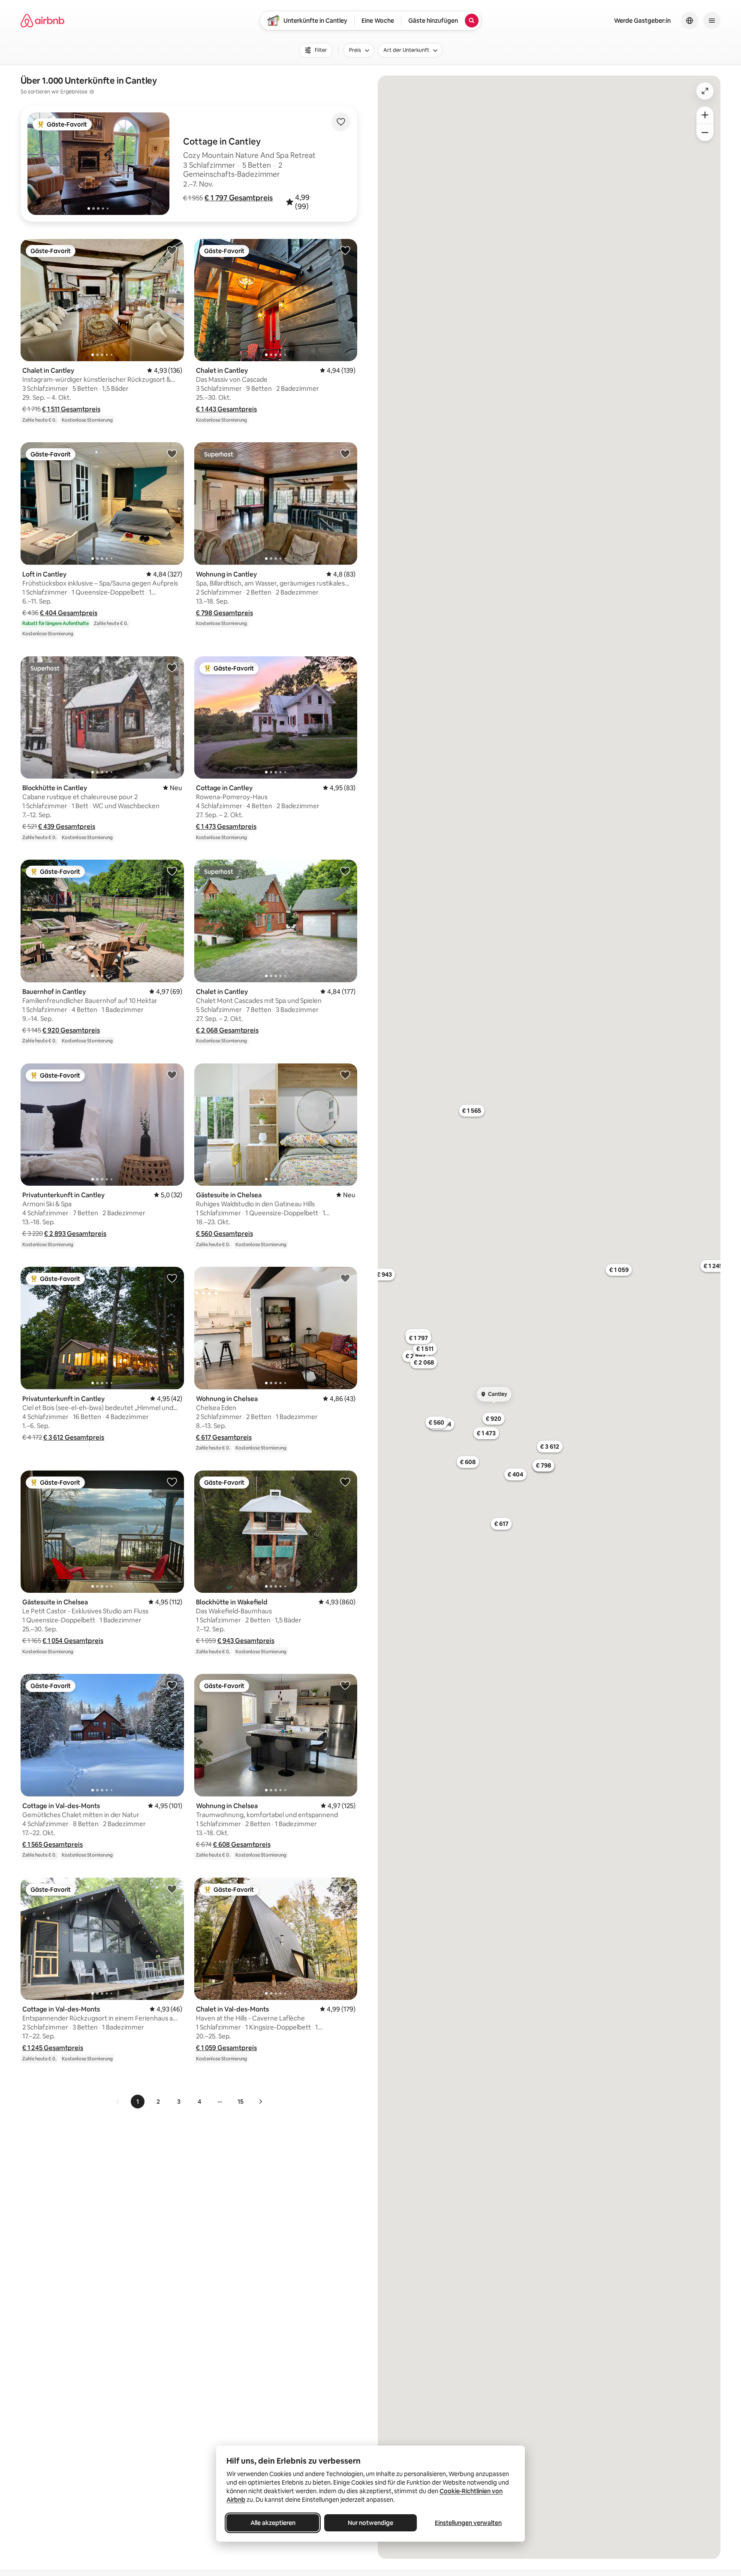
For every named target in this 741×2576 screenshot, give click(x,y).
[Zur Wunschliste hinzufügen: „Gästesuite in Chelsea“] (345, 1075)
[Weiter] (260, 2102)
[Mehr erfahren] (92, 92)
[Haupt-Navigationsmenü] (712, 21)
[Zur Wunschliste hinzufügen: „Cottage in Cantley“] (345, 667)
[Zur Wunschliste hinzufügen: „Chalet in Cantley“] (172, 250)
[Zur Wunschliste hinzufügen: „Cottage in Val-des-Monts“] (172, 1685)
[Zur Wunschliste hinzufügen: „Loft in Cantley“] (172, 453)
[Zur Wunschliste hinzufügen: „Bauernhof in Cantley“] (172, 871)
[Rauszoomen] (705, 133)
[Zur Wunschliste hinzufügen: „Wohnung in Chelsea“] (345, 1278)
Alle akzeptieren (273, 2523)
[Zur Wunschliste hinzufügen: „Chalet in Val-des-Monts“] (345, 1889)
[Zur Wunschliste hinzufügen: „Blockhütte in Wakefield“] (345, 1482)
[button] (239, 198)
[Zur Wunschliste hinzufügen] (341, 122)
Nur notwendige (370, 2523)
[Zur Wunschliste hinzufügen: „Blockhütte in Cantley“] (172, 667)
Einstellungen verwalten (468, 2523)
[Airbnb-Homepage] (42, 21)
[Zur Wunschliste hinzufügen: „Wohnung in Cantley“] (345, 453)
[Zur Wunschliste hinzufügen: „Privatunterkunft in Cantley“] (172, 1075)
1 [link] (138, 2102)
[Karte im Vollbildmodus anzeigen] (705, 91)
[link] (118, 2102)
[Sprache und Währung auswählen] (690, 21)
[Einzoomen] (705, 115)
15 (241, 2102)
